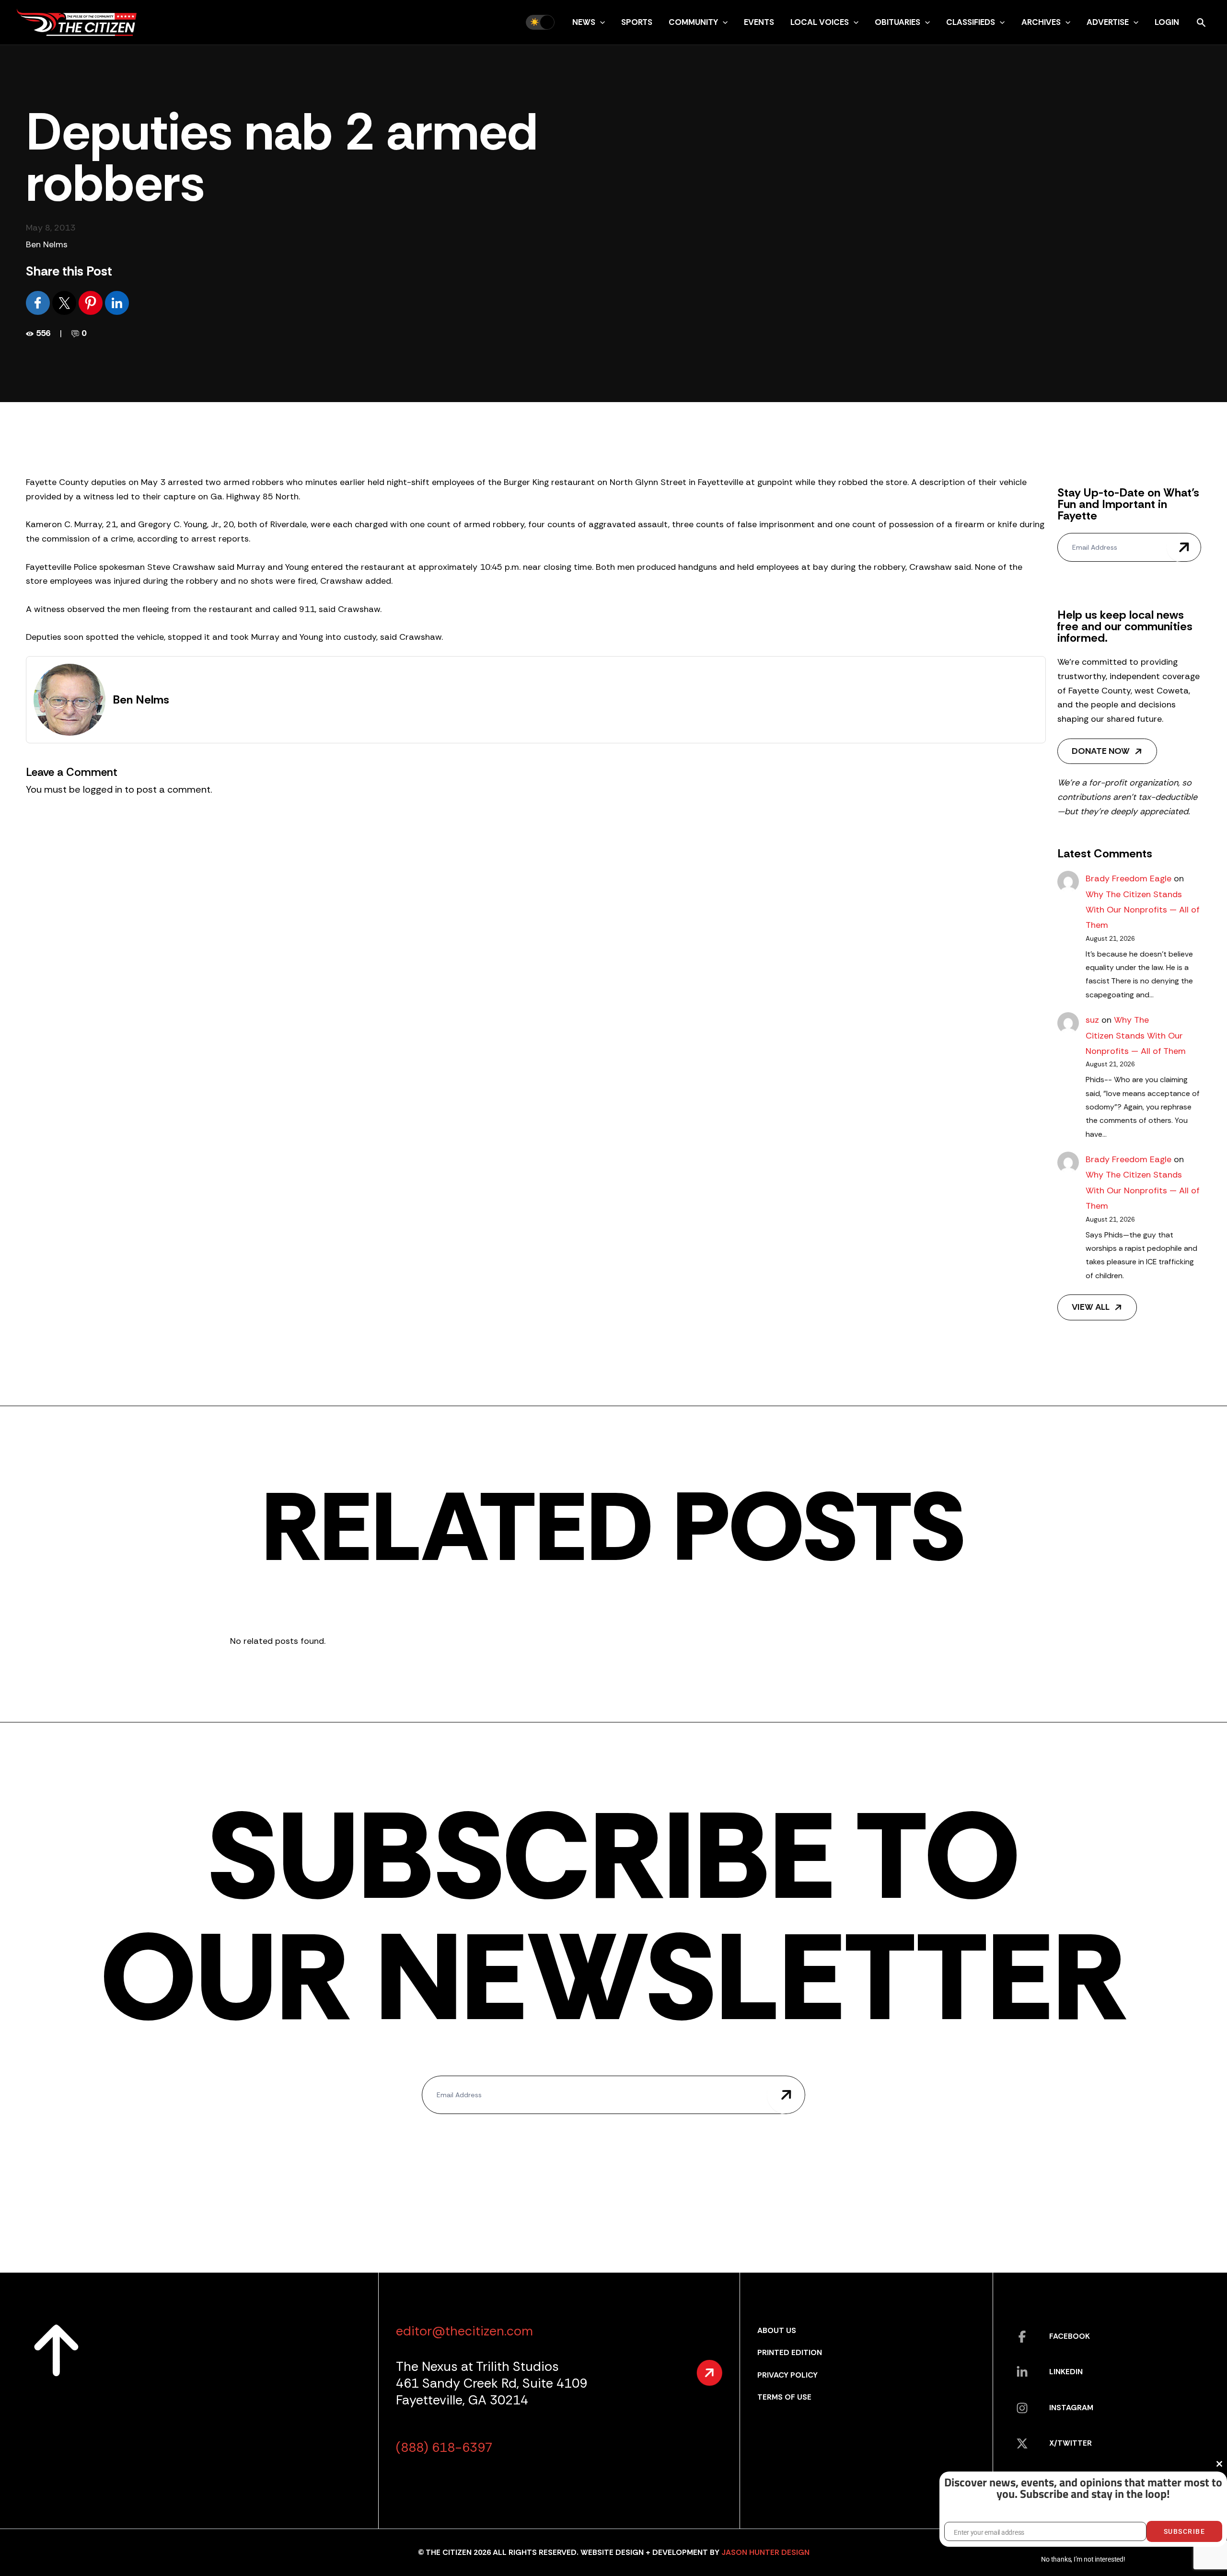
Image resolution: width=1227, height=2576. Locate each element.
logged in (103, 789)
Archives (1041, 22)
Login (1167, 22)
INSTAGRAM (1071, 2408)
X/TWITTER (1071, 2443)
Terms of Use (784, 2397)
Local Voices (820, 22)
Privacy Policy (787, 2375)
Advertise (1108, 22)
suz (1092, 1020)
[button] (600, 22)
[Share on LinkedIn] (117, 302)
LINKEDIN (1066, 2372)
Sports (637, 22)
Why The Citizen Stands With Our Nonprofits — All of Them (1143, 910)
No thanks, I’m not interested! (1083, 2559)
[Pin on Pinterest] (92, 302)
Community (693, 22)
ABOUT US (777, 2330)
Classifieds (971, 22)
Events (759, 22)
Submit (1184, 547)
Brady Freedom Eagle (1129, 878)
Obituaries (897, 22)
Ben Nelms (47, 244)
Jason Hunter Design (765, 2552)
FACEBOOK (1070, 2336)
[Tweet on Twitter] (65, 302)
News (584, 22)
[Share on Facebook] (39, 302)
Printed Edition (790, 2352)
